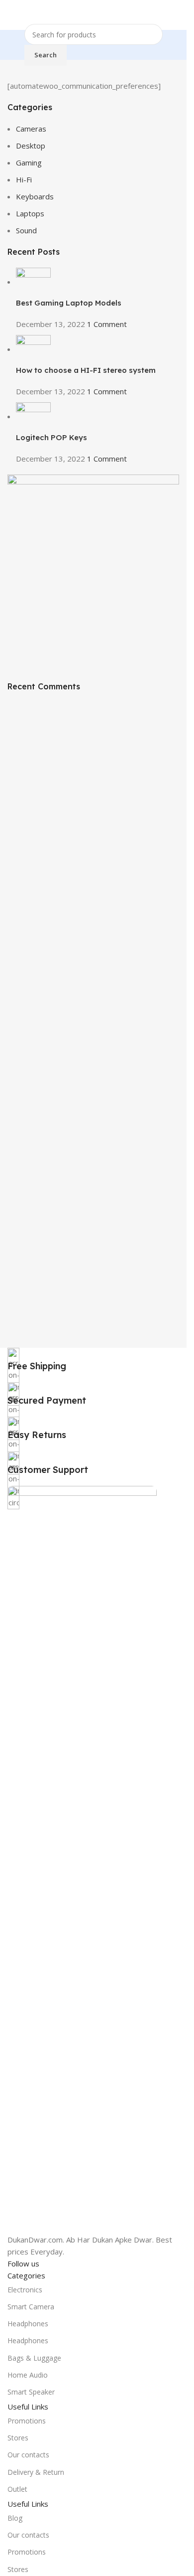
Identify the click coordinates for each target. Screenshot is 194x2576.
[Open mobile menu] (11, 15)
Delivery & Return (36, 2472)
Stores (18, 2438)
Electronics (25, 2290)
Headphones (28, 2324)
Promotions (27, 2421)
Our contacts (28, 2455)
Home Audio (28, 2375)
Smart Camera (31, 2307)
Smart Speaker (31, 2392)
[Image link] (82, 1859)
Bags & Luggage (34, 2358)
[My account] (175, 15)
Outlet (17, 2489)
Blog (15, 2518)
